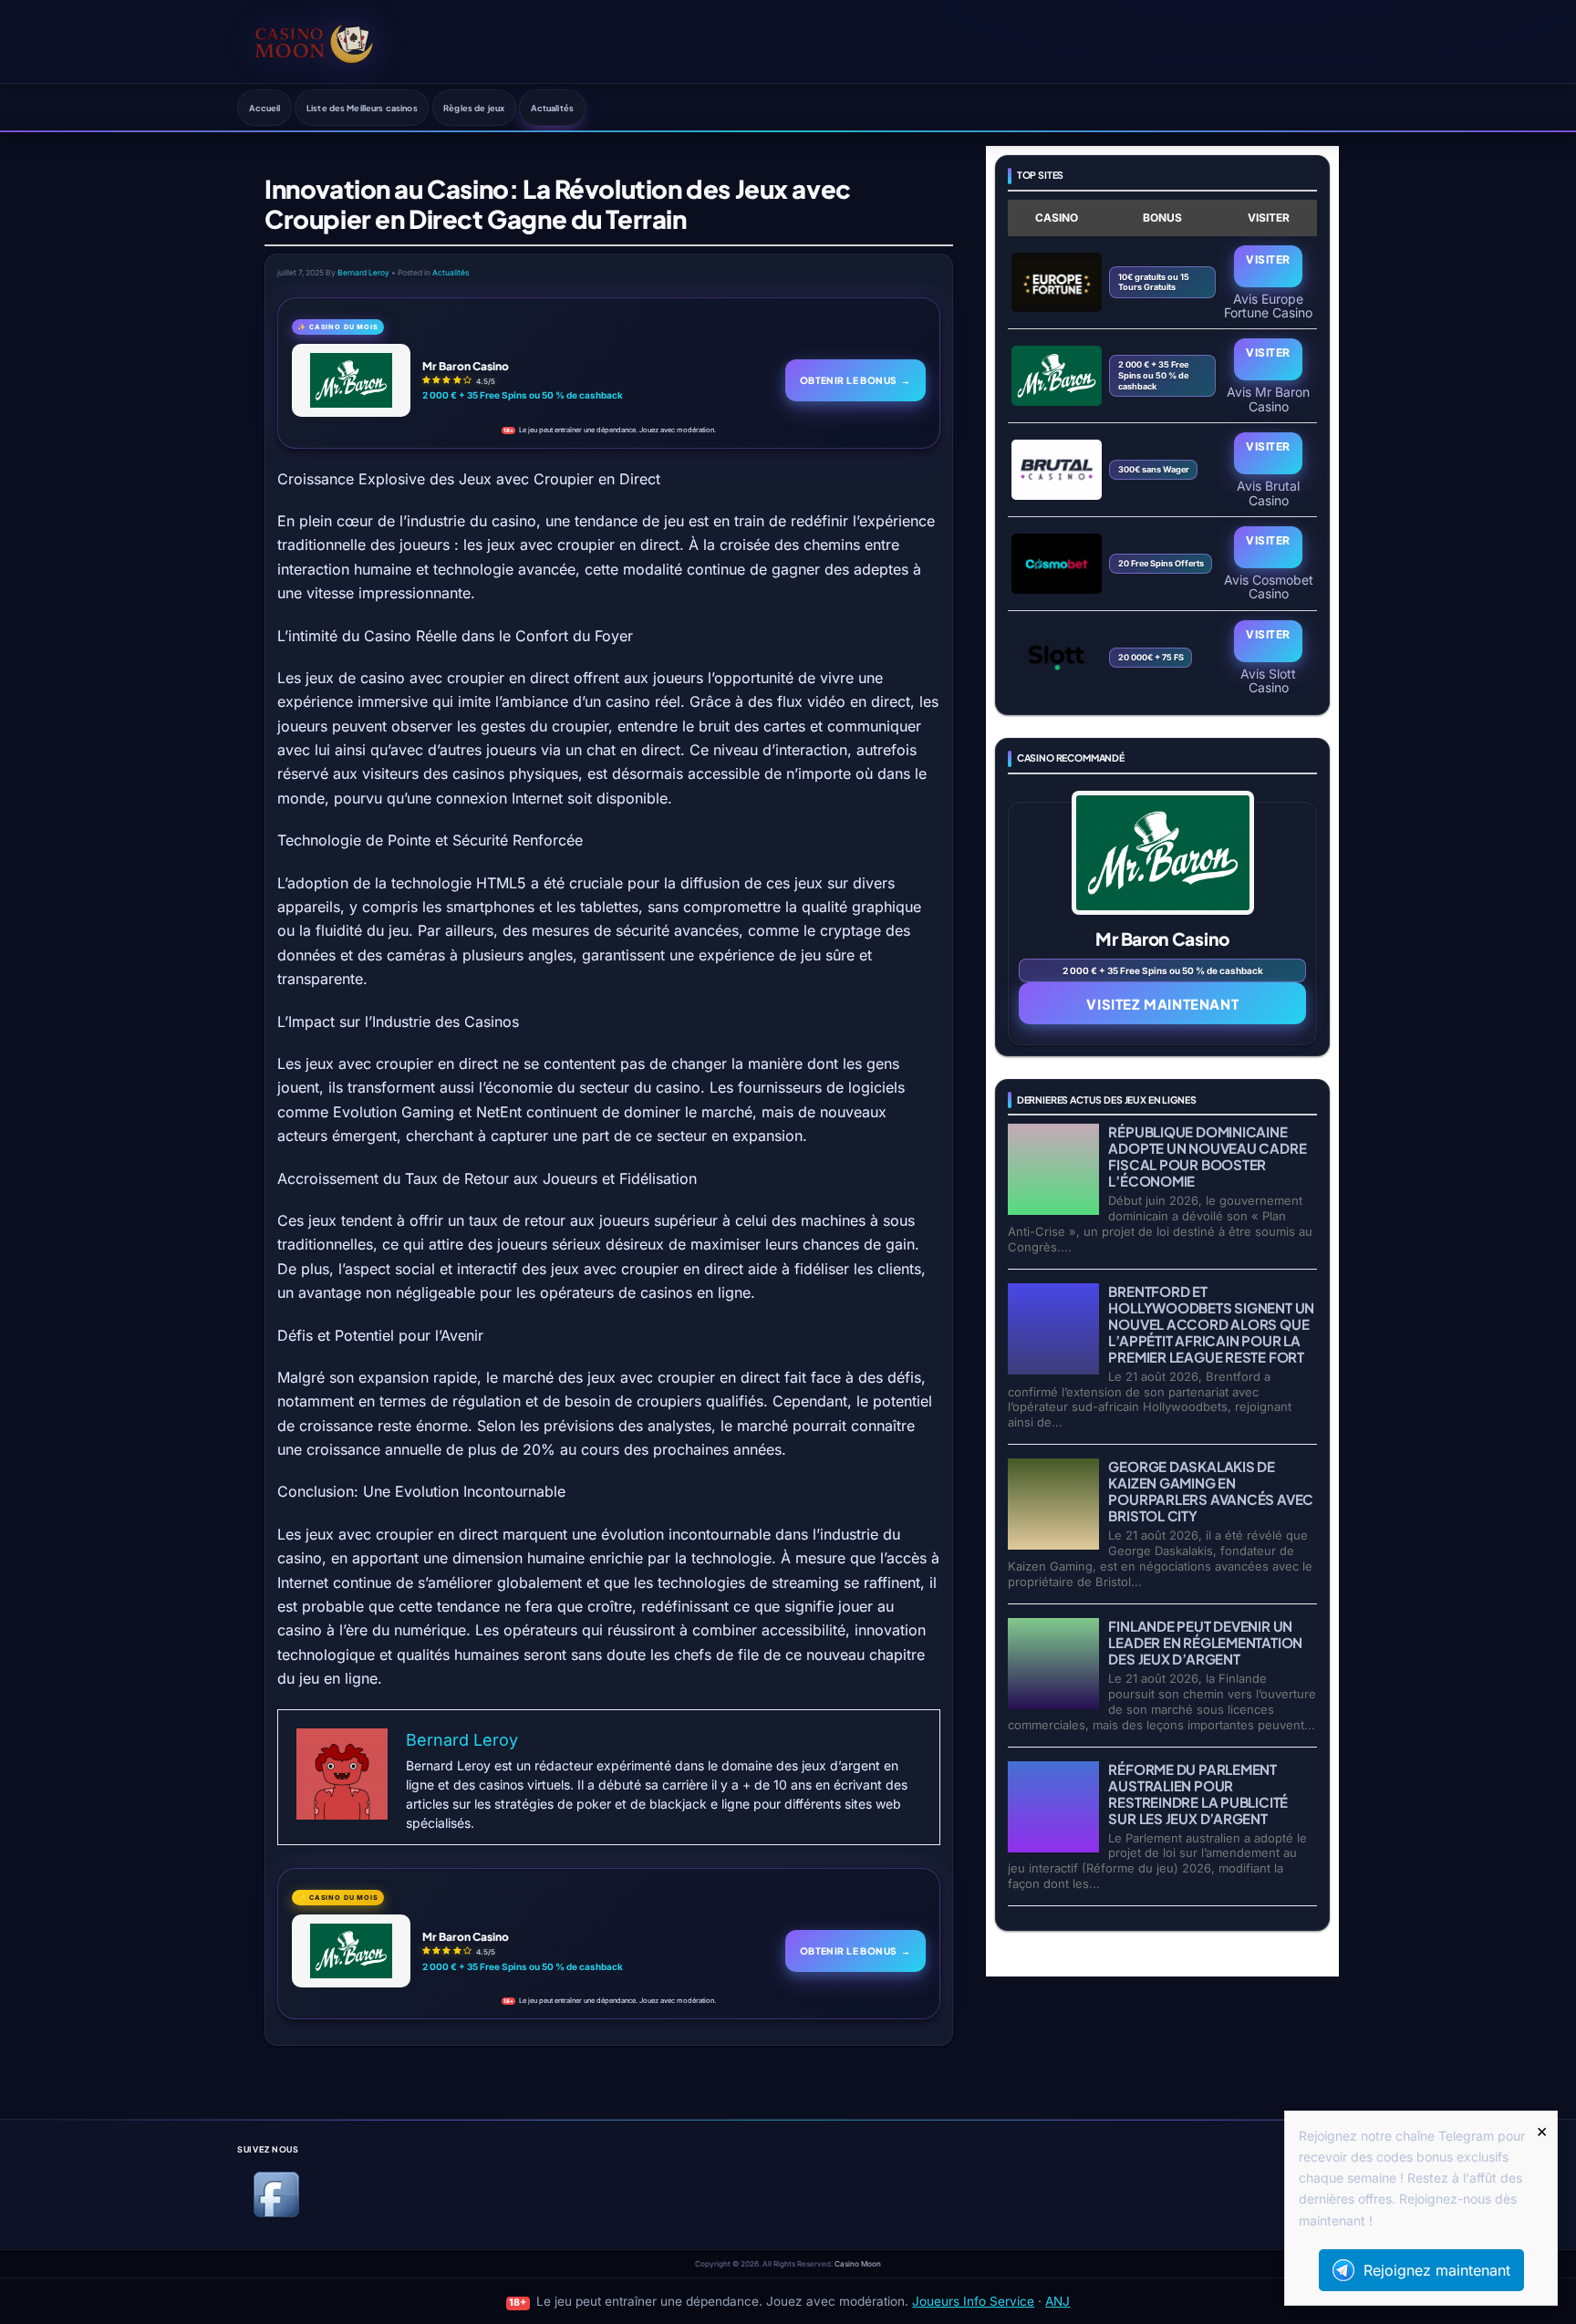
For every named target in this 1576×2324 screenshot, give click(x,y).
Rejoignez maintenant (1437, 2270)
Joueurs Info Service (973, 2301)
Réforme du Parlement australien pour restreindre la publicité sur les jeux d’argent (1198, 1794)
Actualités (552, 108)
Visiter (1268, 259)
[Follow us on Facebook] (276, 2214)
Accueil (265, 108)
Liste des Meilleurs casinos (362, 108)
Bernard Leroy (363, 273)
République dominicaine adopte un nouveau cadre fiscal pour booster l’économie (1207, 1156)
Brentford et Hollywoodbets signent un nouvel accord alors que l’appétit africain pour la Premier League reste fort (1211, 1324)
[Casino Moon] (314, 41)
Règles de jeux (474, 108)
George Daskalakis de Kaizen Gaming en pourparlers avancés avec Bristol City (1211, 1491)
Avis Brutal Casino (1268, 493)
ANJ (1058, 2301)
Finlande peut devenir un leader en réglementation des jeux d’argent (1205, 1642)
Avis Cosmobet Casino (1269, 586)
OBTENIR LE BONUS (855, 380)
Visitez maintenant (1162, 1004)
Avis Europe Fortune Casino (1268, 306)
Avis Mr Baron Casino (1268, 399)
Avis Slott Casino (1268, 680)
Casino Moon (858, 2264)
